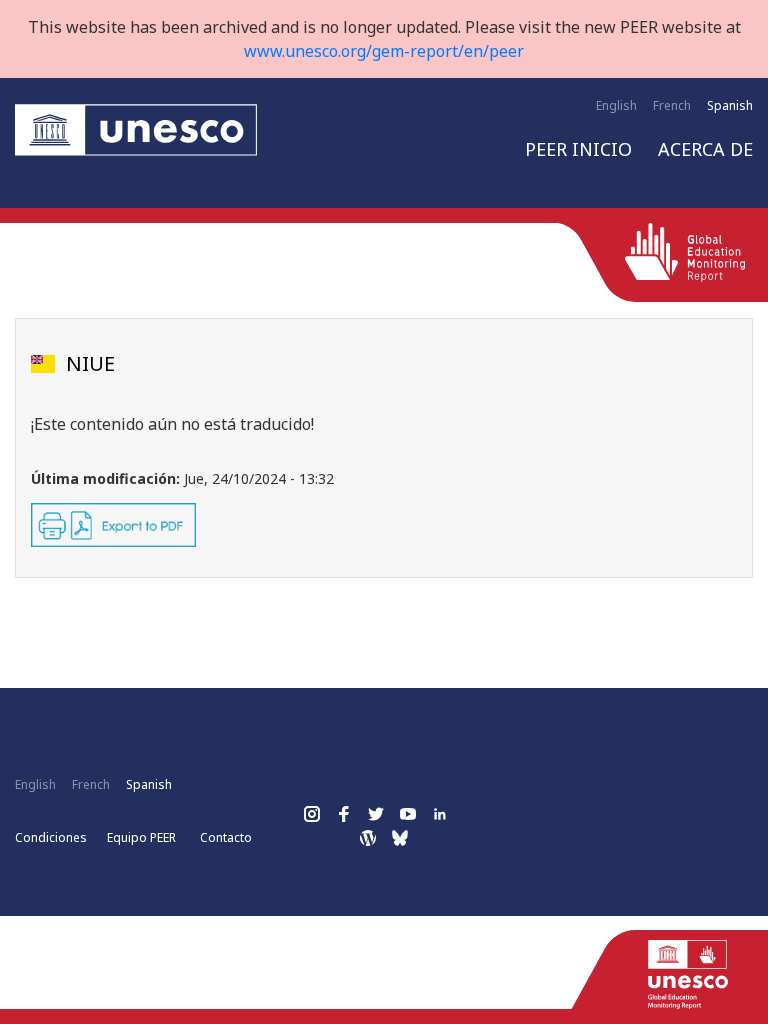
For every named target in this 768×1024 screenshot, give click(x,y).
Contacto (226, 837)
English (616, 105)
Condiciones (51, 837)
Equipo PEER (141, 837)
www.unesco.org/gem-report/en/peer (384, 51)
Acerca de (705, 149)
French (672, 105)
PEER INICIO (578, 149)
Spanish (730, 105)
